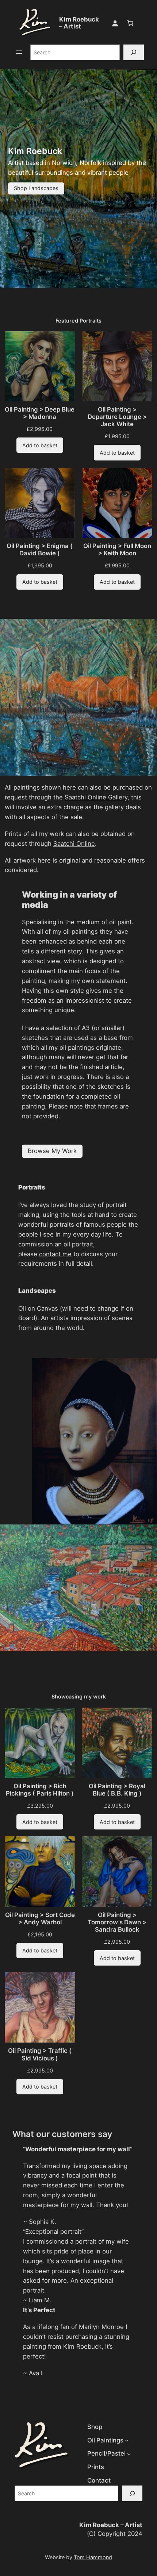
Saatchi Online (74, 844)
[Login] (115, 23)
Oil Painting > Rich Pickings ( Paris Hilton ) (40, 1790)
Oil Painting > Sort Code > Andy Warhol (40, 1918)
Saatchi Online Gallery (96, 797)
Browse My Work (52, 1151)
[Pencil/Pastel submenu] (129, 2454)
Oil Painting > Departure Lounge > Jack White (117, 417)
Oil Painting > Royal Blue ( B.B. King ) (117, 1790)
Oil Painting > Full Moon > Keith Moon (117, 549)
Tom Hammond (93, 2557)
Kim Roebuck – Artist (79, 23)
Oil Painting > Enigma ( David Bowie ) (40, 549)
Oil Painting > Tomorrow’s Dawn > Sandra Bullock (117, 1922)
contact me (55, 1254)
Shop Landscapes (36, 188)
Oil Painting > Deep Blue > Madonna (40, 413)
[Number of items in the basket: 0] (130, 23)
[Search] (134, 52)
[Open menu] (19, 52)
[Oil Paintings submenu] (127, 2440)
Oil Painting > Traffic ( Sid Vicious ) (40, 2054)
